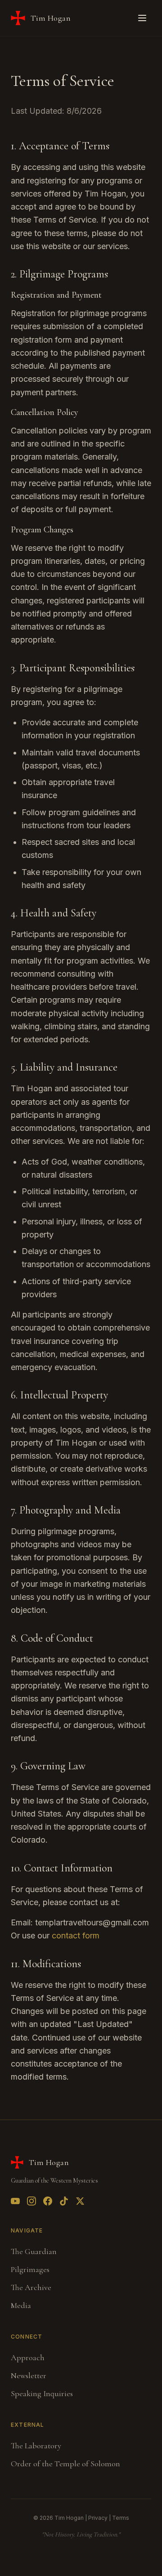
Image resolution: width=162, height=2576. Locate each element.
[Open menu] (142, 18)
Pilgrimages (30, 2269)
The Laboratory (36, 2446)
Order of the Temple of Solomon (65, 2464)
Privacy (98, 2518)
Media (21, 2305)
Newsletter (29, 2375)
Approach (28, 2357)
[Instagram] (31, 2201)
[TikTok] (64, 2201)
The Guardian (34, 2251)
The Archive (31, 2287)
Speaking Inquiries (42, 2393)
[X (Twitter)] (80, 2201)
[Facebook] (48, 2201)
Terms (121, 2518)
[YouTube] (15, 2201)
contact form (76, 1935)
